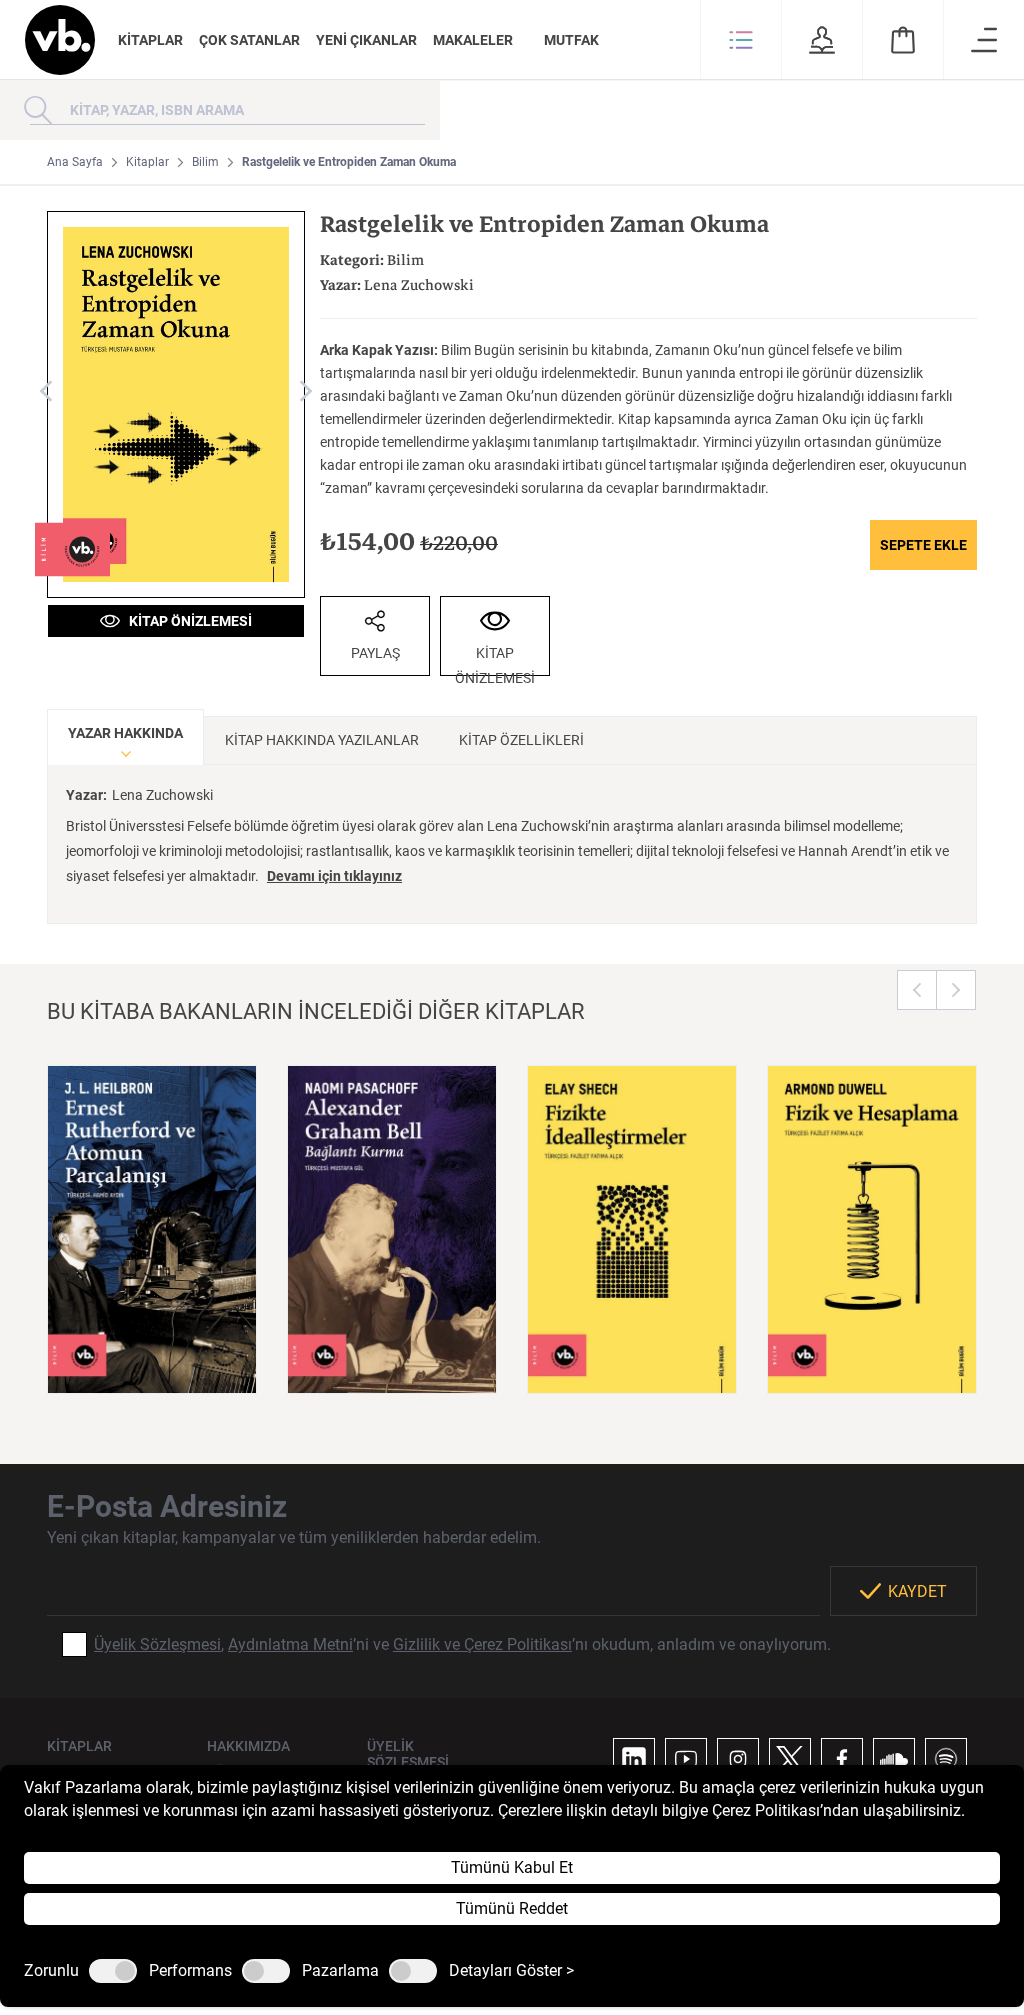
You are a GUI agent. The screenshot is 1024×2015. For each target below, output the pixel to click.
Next (956, 990)
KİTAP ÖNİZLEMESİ (186, 621)
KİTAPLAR (150, 40)
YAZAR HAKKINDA (125, 733)
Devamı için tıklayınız (334, 876)
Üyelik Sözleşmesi (157, 1644)
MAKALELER (473, 40)
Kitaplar (147, 162)
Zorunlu (51, 1971)
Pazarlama (340, 1971)
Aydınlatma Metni (290, 1644)
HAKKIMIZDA (248, 1746)
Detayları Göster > (511, 1971)
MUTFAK (571, 40)
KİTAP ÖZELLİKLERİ (521, 740)
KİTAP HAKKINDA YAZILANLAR (322, 740)
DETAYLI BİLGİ (152, 1353)
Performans (190, 1971)
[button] (741, 40)
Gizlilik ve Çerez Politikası (482, 1644)
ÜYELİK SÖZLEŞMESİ (408, 1754)
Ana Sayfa (75, 162)
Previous (917, 990)
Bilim (205, 162)
